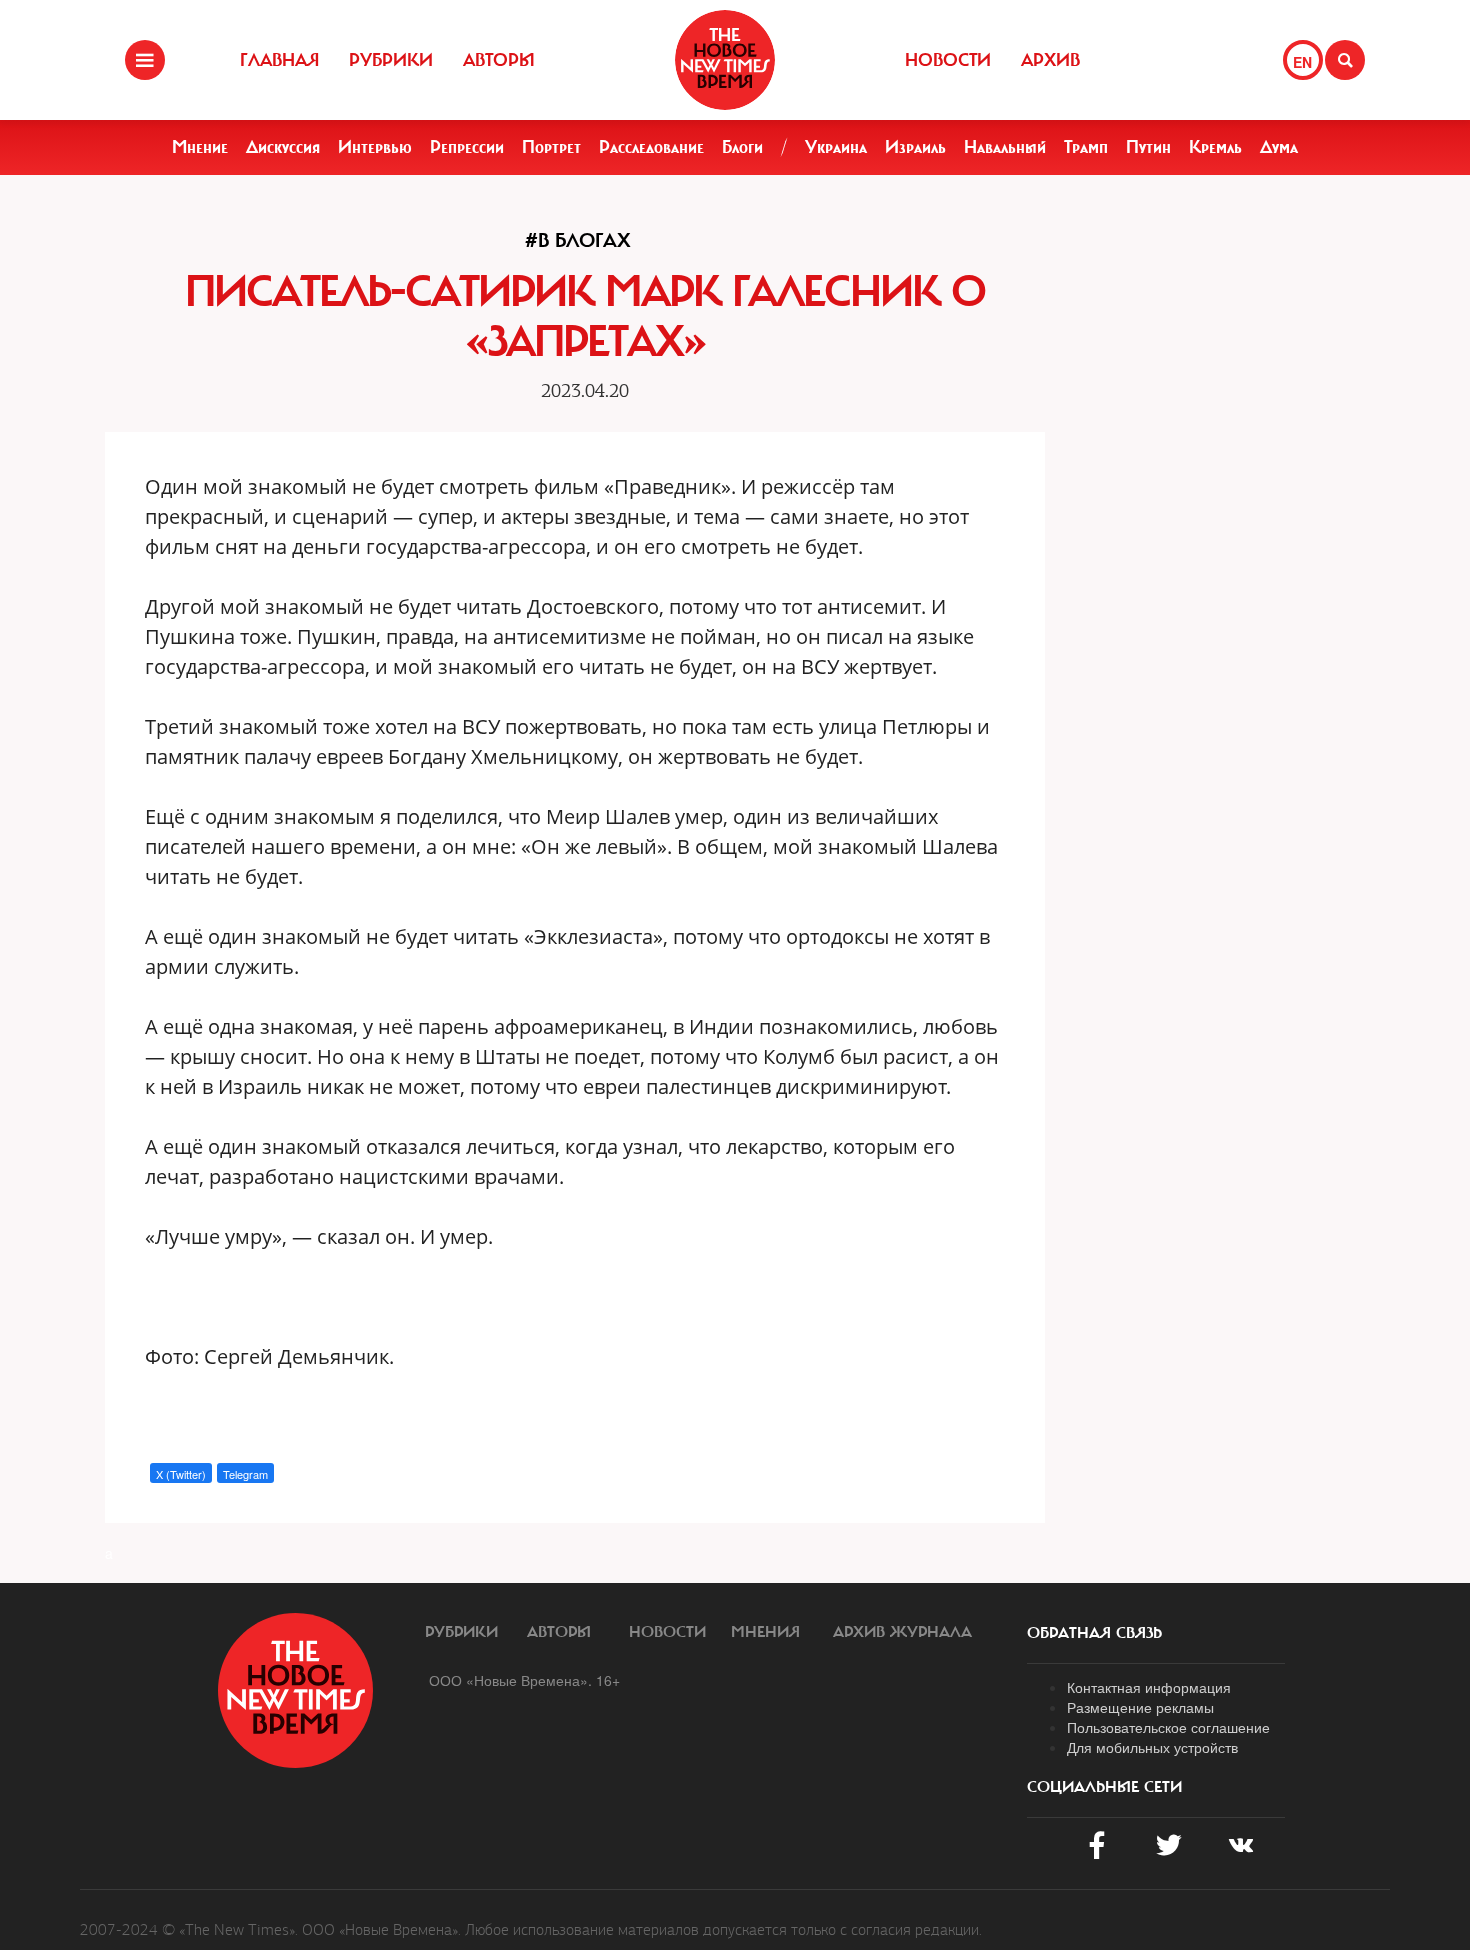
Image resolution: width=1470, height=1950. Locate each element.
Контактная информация (1149, 1687)
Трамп (1086, 147)
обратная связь (1094, 1633)
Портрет (551, 147)
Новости (948, 60)
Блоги (742, 147)
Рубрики (391, 60)
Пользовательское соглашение (1168, 1727)
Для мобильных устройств (1152, 1747)
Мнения (765, 1632)
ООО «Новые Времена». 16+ (524, 1680)
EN (1302, 62)
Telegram (245, 1474)
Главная (279, 60)
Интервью (375, 147)
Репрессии (467, 147)
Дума (1279, 147)
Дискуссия (283, 147)
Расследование (651, 147)
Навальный (1005, 147)
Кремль (1215, 147)
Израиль (915, 147)
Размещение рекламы (1140, 1707)
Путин (1148, 147)
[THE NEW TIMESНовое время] (725, 60)
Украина (836, 147)
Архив (1050, 60)
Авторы (499, 60)
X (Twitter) (181, 1474)
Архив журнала (902, 1632)
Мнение (200, 147)
